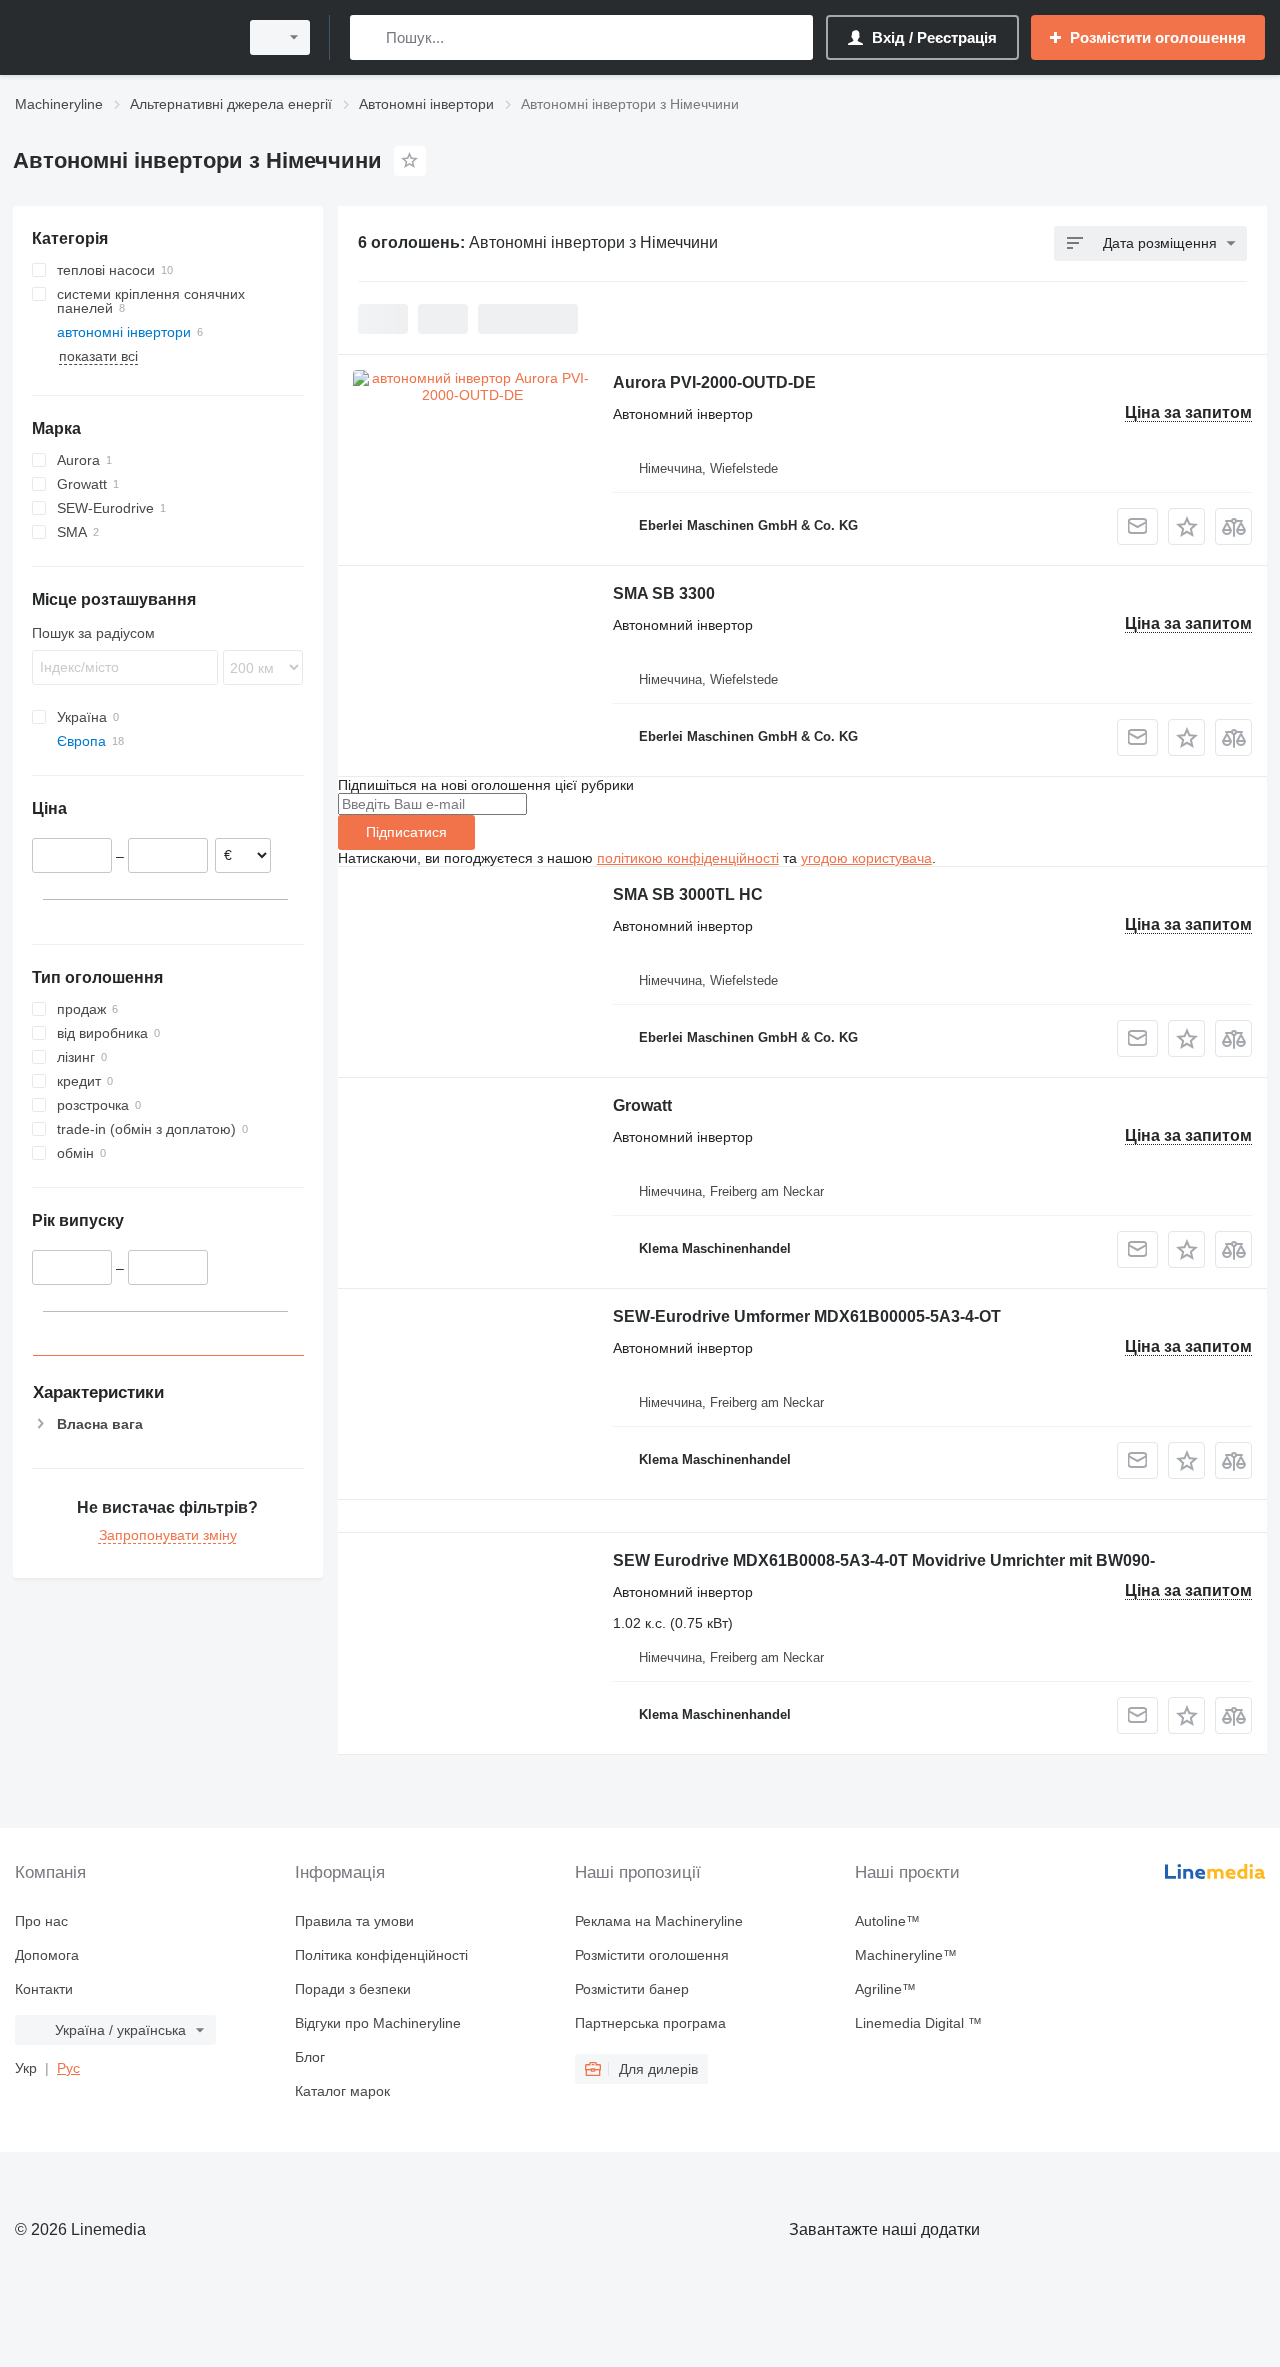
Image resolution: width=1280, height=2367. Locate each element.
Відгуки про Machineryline (378, 2023)
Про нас (41, 1921)
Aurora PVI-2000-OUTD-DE (714, 382)
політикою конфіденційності (688, 858)
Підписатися (406, 832)
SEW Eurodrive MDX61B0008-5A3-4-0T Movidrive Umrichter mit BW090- (884, 1560)
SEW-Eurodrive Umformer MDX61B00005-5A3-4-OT (807, 1316)
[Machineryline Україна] (120, 37)
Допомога (47, 1955)
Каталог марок (342, 2091)
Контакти (44, 1989)
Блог (310, 2057)
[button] (1186, 526)
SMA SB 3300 (664, 593)
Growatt (642, 1105)
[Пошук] (369, 37)
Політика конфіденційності (381, 1955)
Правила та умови (354, 1921)
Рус (68, 2068)
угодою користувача (866, 858)
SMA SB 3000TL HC (688, 894)
